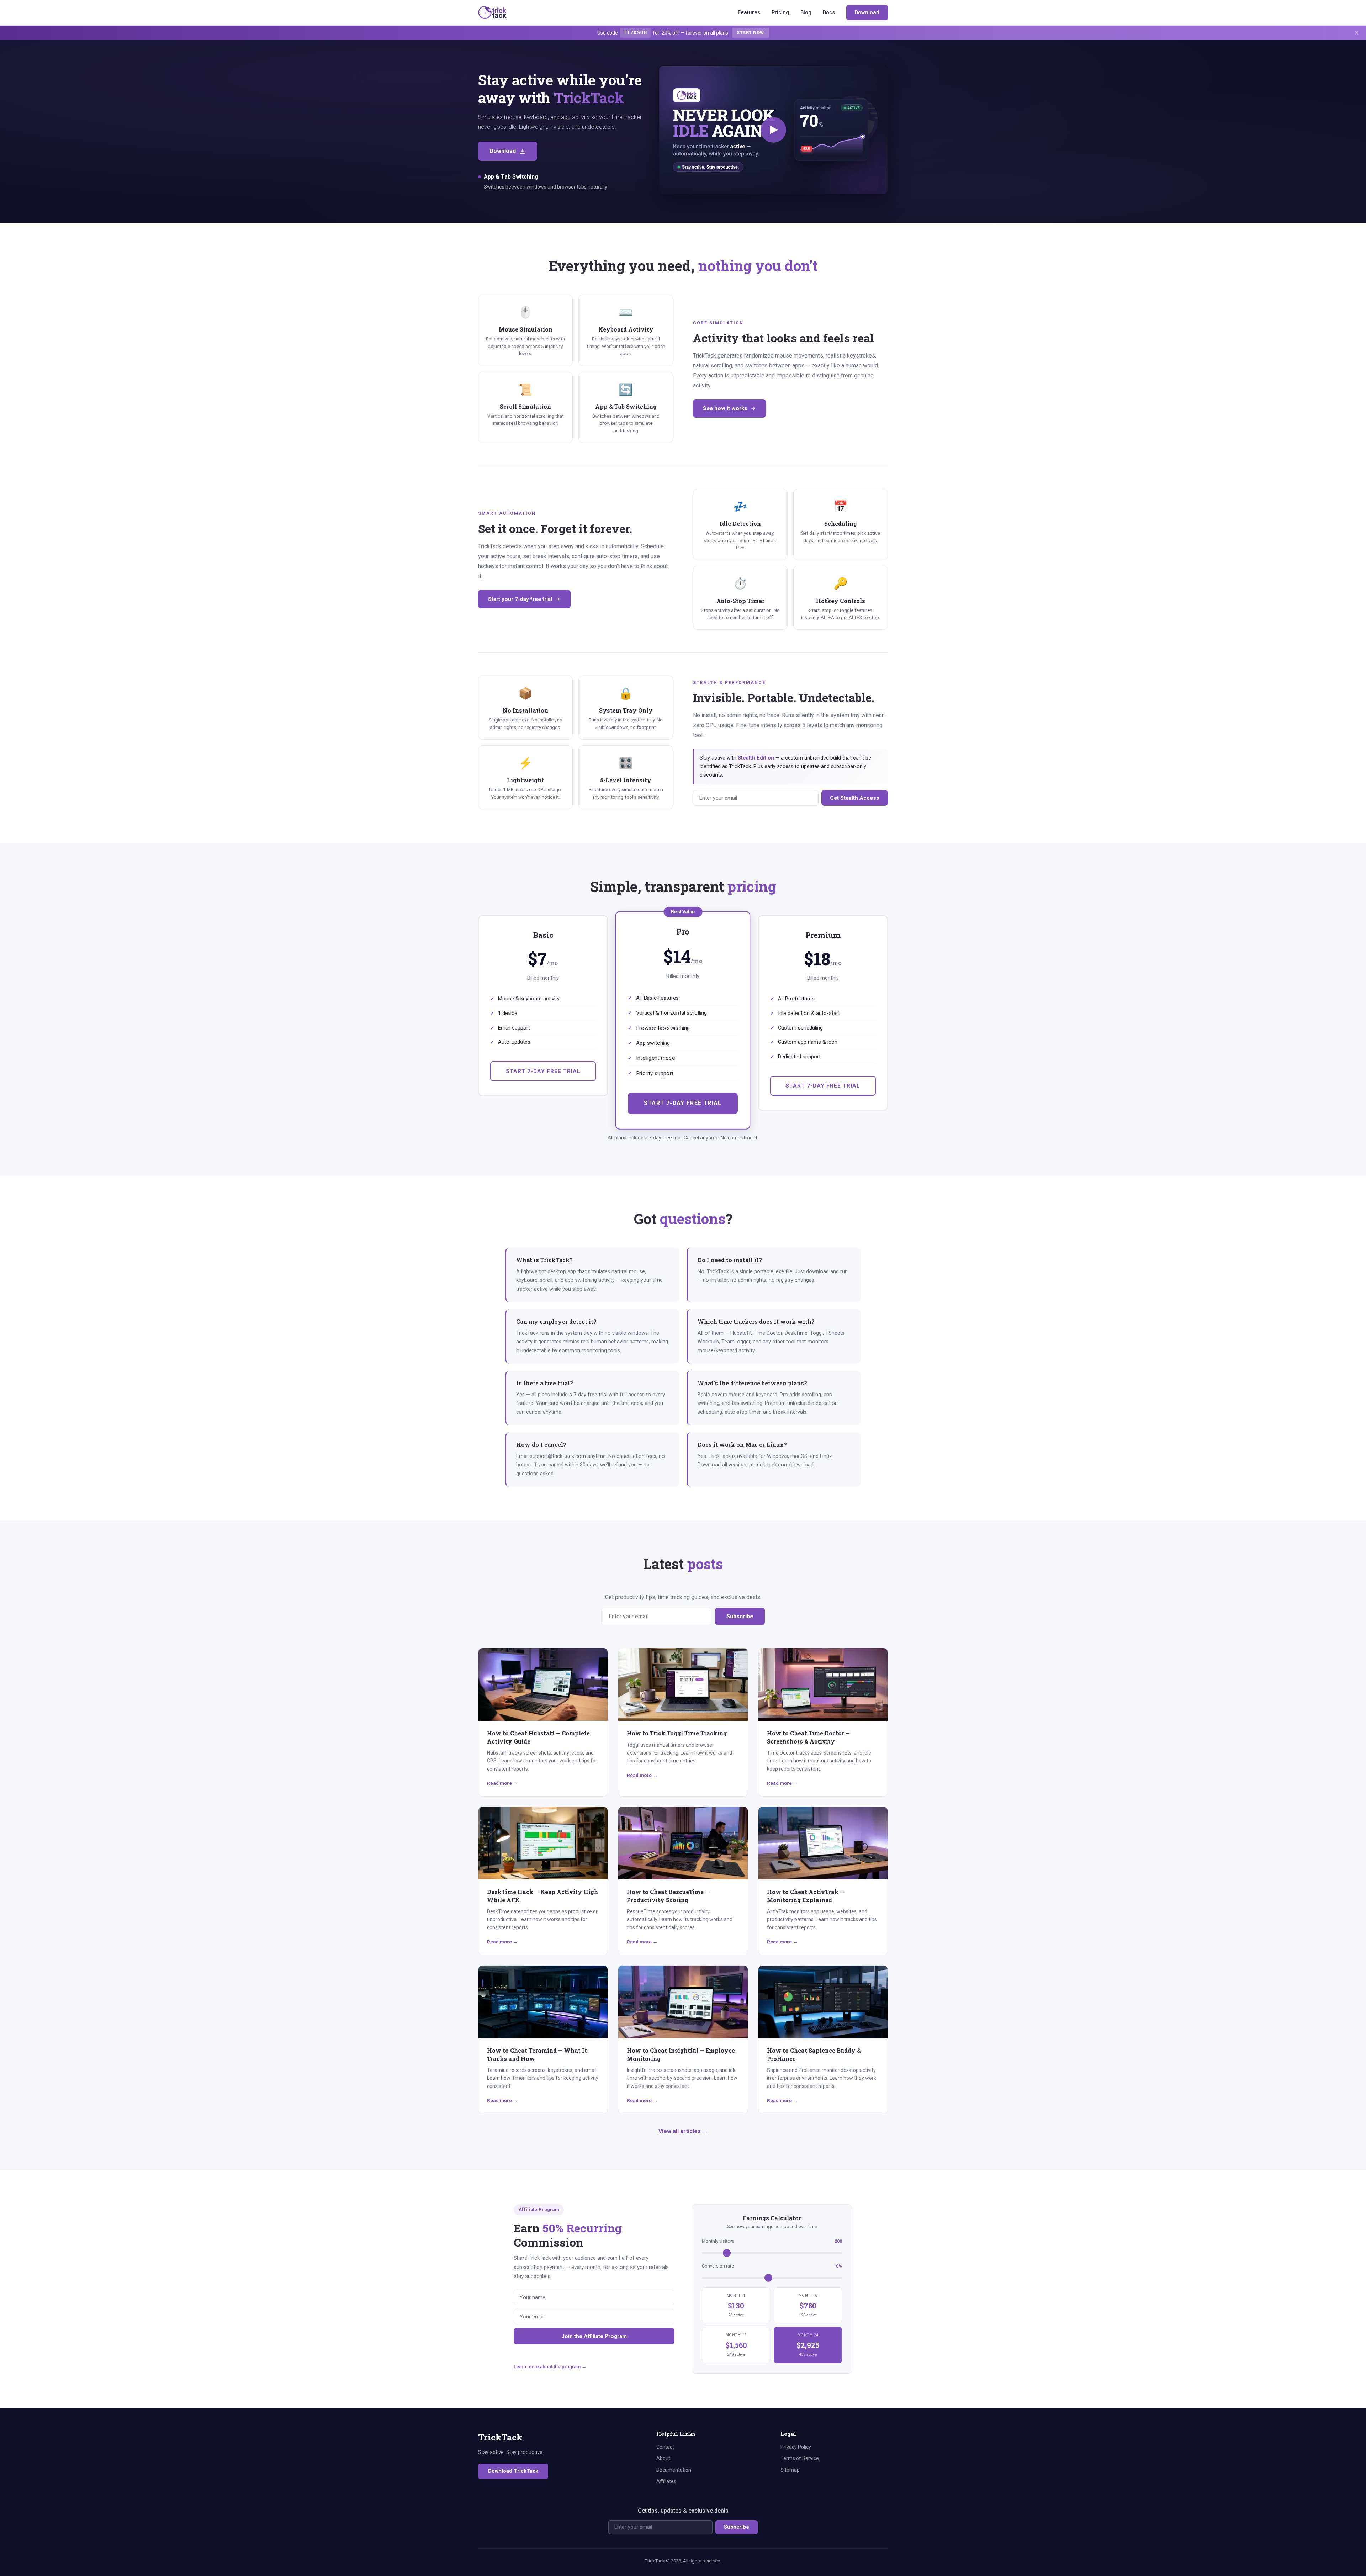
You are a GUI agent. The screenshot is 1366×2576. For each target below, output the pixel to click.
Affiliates (666, 2481)
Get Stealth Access (855, 798)
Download (867, 12)
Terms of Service (800, 2458)
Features (749, 12)
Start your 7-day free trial (520, 599)
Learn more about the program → (550, 2366)
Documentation (674, 2470)
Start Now (750, 33)
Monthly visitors (772, 2241)
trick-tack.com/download (784, 1465)
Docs (829, 12)
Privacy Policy (796, 2447)
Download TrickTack (513, 2471)
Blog (806, 12)
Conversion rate (772, 2266)
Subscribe (740, 1616)
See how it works (725, 408)
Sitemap (790, 2470)
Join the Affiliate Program (594, 2336)
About (663, 2458)
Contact (665, 2447)
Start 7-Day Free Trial (543, 1071)
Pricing (780, 12)
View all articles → (683, 2131)
